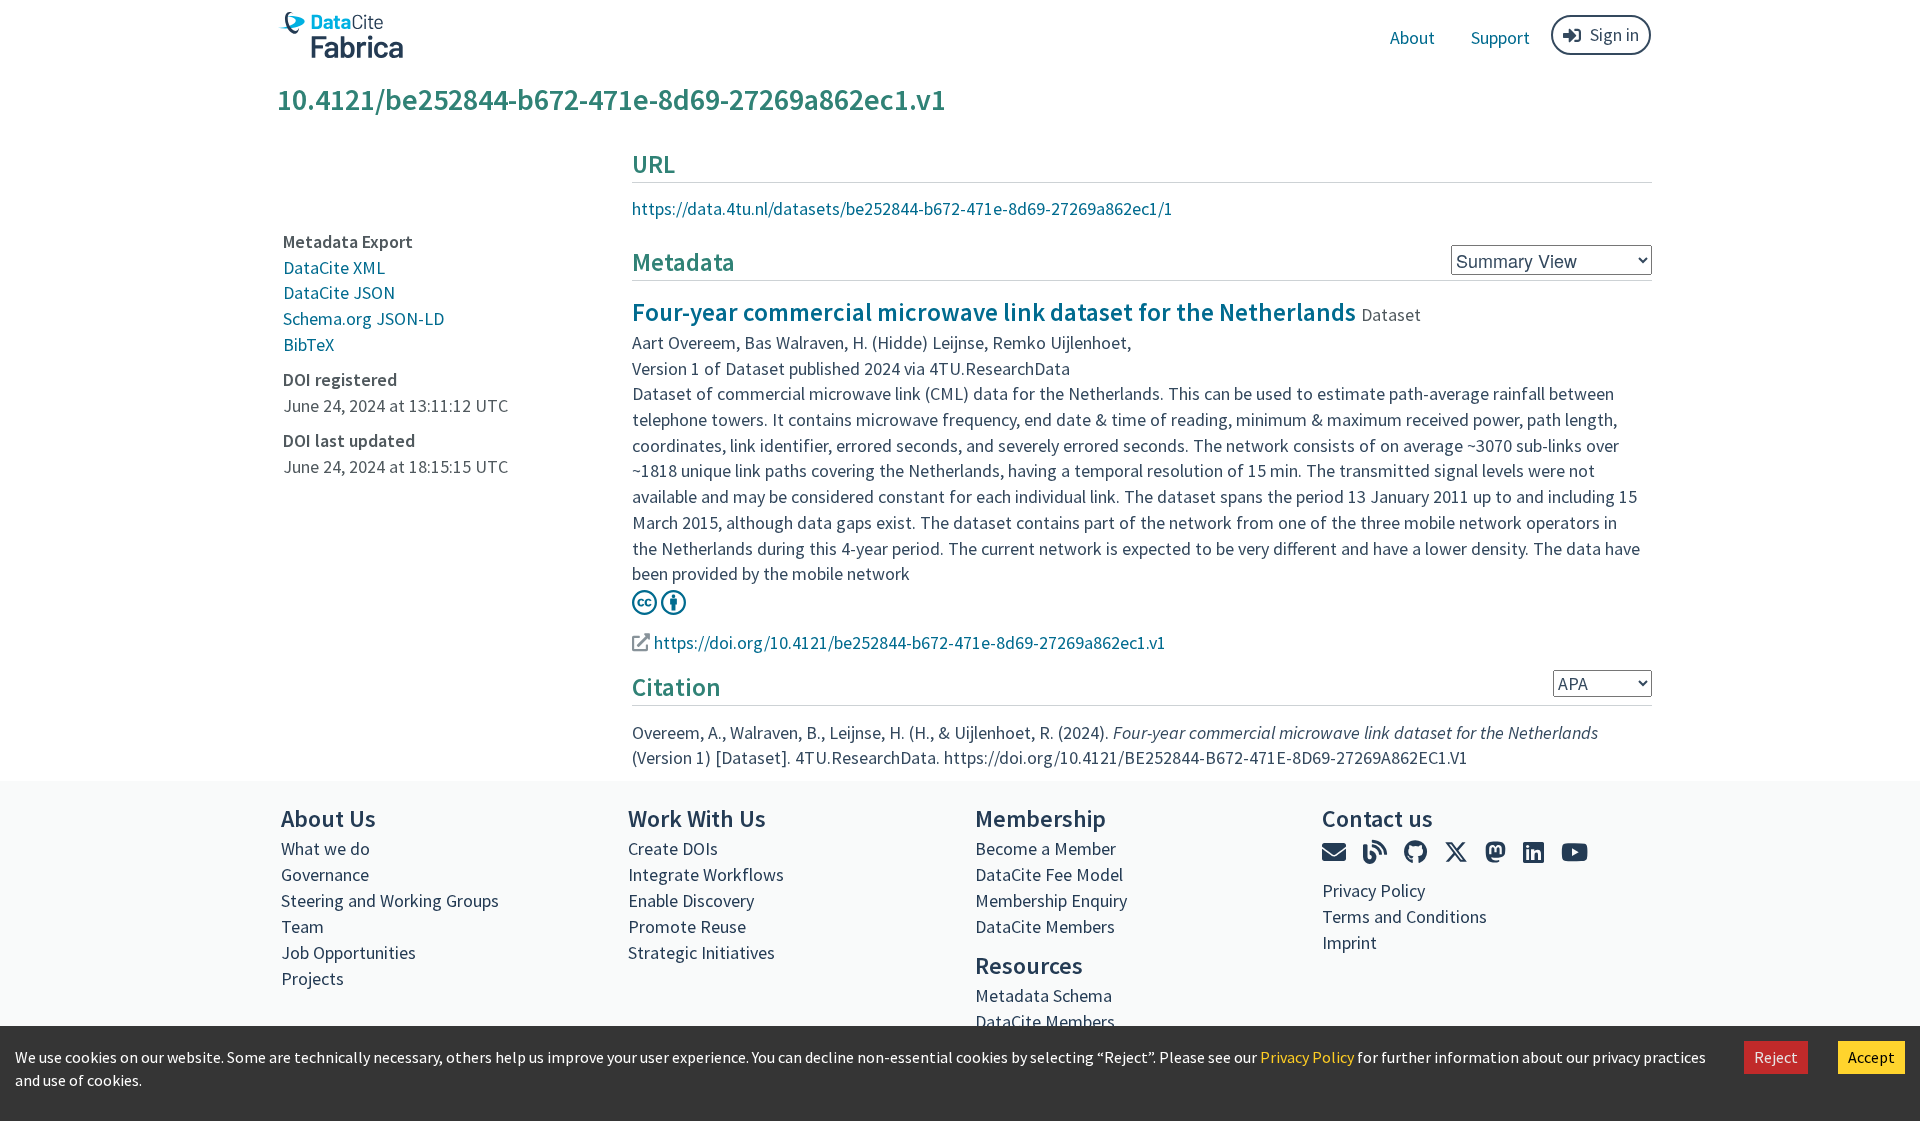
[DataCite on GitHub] (1418, 852)
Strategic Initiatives (701, 952)
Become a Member (1045, 848)
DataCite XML (334, 267)
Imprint (1349, 942)
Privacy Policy (1307, 1057)
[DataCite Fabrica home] (340, 35)
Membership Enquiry (1051, 900)
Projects (312, 978)
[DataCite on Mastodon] (1498, 852)
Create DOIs (673, 848)
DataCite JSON (339, 292)
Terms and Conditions (1404, 916)
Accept (1871, 1057)
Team (302, 926)
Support (1500, 37)
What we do (325, 848)
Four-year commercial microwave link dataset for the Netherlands (994, 312)
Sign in (1614, 34)
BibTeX (308, 344)
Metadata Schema (1043, 995)
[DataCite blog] (1377, 852)
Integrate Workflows (706, 874)
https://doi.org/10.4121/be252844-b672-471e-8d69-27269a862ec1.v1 (910, 642)
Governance (325, 874)
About (1412, 37)
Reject (1776, 1057)
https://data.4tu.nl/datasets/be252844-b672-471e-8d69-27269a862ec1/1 (902, 208)
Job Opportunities (348, 952)
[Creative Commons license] (659, 608)
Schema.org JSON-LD (363, 318)
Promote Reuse (687, 926)
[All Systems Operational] (1329, 979)
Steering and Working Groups (390, 900)
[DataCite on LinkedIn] (1536, 852)
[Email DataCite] (1336, 852)
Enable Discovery (691, 900)
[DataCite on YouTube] (1574, 852)
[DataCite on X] (1458, 852)
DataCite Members (1045, 926)
